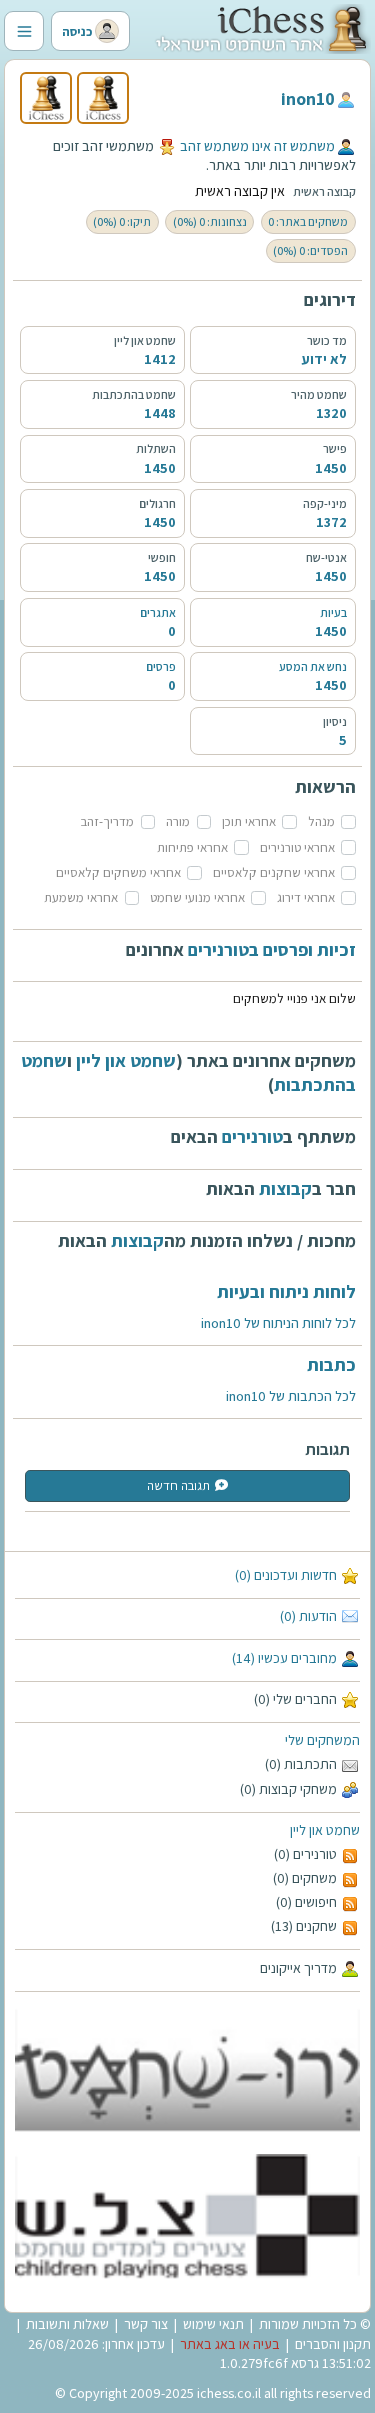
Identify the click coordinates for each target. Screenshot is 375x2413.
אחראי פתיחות (192, 847)
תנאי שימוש (213, 2324)
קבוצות (285, 1188)
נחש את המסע (313, 666)
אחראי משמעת (81, 897)
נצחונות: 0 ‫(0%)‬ (210, 221)
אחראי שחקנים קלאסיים (274, 872)
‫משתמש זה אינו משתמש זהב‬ (257, 146)
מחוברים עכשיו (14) (284, 1658)
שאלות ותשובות (67, 2324)
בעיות (333, 612)
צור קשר (146, 2324)
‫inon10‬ (308, 98)
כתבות (331, 1364)
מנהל (321, 821)
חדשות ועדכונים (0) (286, 1575)
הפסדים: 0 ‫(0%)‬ (310, 250)
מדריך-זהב (107, 821)
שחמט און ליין (325, 1830)
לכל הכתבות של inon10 (291, 1396)
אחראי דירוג (306, 897)
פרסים (161, 666)
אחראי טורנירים (297, 847)
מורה (178, 821)
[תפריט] (24, 31)
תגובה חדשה (178, 1485)
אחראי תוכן (249, 821)
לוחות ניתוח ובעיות (286, 1291)
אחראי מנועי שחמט (197, 897)
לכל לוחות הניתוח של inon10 (278, 1323)
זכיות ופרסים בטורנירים (272, 949)
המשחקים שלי (322, 1740)
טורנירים (252, 1136)
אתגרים (158, 612)
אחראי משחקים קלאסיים (118, 872)
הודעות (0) (308, 1616)
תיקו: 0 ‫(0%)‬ (122, 221)
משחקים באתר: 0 (308, 221)
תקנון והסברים (333, 2344)
